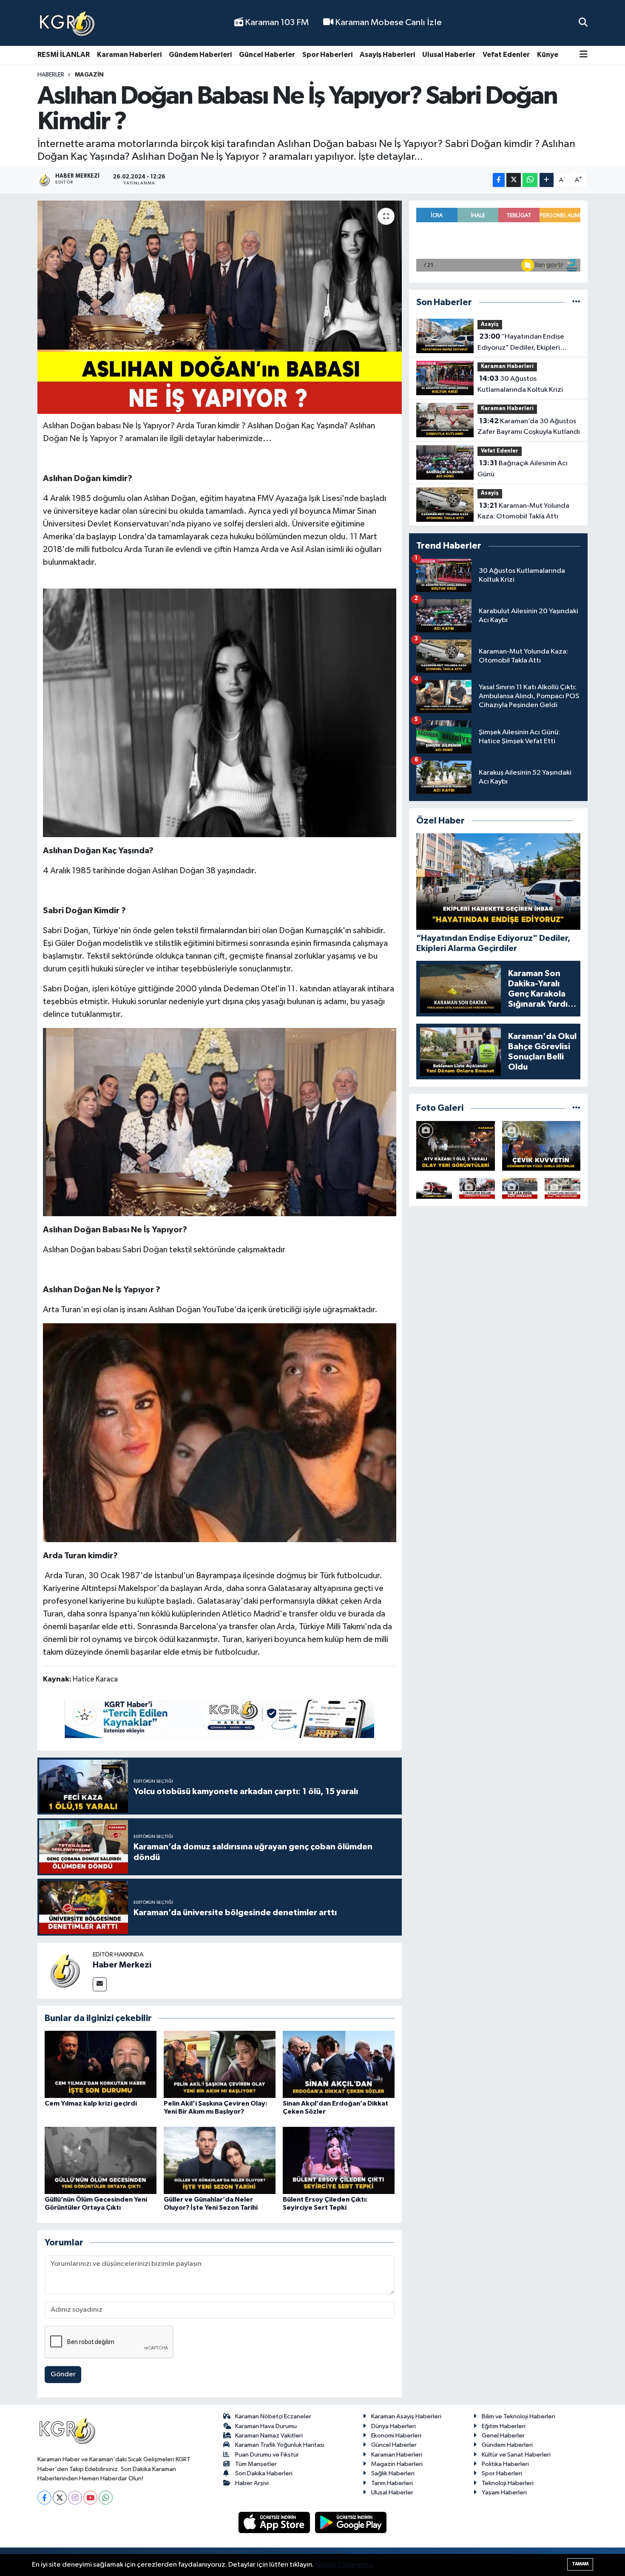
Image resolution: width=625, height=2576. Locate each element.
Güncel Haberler (267, 55)
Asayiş (490, 324)
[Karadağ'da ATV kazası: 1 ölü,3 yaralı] (456, 1146)
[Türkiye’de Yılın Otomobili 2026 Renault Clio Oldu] (434, 1188)
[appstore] (275, 2522)
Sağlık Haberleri (393, 2473)
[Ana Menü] (584, 55)
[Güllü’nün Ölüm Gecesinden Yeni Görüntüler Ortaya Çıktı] (101, 2160)
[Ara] (583, 23)
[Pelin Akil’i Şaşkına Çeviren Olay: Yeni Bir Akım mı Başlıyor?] (220, 2064)
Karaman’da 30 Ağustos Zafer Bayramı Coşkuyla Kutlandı (529, 427)
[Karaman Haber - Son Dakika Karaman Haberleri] (67, 23)
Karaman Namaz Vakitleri (269, 2436)
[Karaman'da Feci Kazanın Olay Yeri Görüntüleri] (562, 1188)
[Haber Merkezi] (65, 1970)
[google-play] (351, 2522)
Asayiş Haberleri (387, 55)
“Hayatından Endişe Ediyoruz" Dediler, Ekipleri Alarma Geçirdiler (521, 343)
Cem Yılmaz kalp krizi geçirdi (91, 2103)
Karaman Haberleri (129, 55)
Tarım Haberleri (392, 2483)
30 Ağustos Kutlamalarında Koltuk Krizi (520, 384)
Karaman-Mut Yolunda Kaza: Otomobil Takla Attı (523, 511)
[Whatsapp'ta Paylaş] (530, 180)
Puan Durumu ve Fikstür (267, 2455)
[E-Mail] (100, 1984)
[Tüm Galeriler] (576, 1108)
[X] (60, 2498)
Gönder (63, 2374)
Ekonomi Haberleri (396, 2436)
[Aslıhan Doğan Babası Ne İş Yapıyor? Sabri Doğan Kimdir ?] (220, 307)
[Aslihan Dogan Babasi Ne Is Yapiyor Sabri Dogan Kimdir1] (220, 1432)
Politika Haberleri (505, 2464)
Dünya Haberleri (393, 2426)
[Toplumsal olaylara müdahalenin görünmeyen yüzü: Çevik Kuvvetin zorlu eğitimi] (541, 1146)
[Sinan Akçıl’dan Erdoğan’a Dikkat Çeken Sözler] (339, 2064)
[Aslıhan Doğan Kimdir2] (220, 712)
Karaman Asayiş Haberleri (406, 2416)
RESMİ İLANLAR (64, 55)
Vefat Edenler (506, 55)
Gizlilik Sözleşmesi (344, 2565)
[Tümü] (576, 302)
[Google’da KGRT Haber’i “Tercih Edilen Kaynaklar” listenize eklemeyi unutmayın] (219, 1718)
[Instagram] (75, 2498)
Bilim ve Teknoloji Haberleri (518, 2416)
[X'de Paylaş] (514, 180)
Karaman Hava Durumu (266, 2426)
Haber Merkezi (122, 1965)
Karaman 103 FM (276, 23)
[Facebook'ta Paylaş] (499, 180)
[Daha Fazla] (547, 180)
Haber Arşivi (252, 2483)
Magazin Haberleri (397, 2464)
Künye (548, 55)
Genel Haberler (503, 2436)
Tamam (580, 2564)
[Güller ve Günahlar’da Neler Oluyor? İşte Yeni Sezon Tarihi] (220, 2160)
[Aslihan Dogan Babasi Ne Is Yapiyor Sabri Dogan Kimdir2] (220, 1121)
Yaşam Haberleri (504, 2492)
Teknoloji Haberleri (508, 2483)
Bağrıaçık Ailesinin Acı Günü (523, 469)
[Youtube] (90, 2498)
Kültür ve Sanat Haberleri (516, 2455)
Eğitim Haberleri (504, 2426)
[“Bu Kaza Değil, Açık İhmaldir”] (520, 1188)
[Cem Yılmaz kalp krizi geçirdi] (101, 2064)
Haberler (51, 75)
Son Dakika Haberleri (264, 2473)
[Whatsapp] (106, 2498)
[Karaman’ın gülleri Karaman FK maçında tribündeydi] (477, 1188)
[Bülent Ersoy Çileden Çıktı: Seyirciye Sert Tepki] (339, 2160)
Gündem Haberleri (200, 55)
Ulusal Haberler (449, 55)
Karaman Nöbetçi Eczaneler (273, 2416)
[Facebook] (44, 2498)
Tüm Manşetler (256, 2464)
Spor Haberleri (327, 55)
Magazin (89, 75)
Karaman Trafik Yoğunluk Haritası (280, 2445)
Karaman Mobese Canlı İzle (388, 23)
